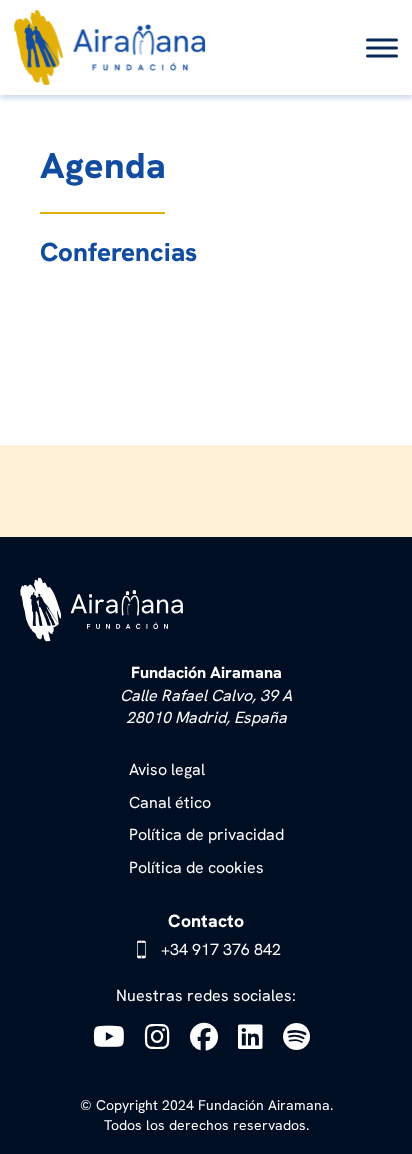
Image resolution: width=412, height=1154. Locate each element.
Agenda (103, 165)
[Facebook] (209, 1036)
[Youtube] (114, 1036)
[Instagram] (162, 1036)
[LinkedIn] (255, 1036)
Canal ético (170, 802)
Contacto (206, 920)
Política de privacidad (206, 834)
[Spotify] (301, 1036)
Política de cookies (196, 867)
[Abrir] (382, 47)
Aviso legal (167, 769)
